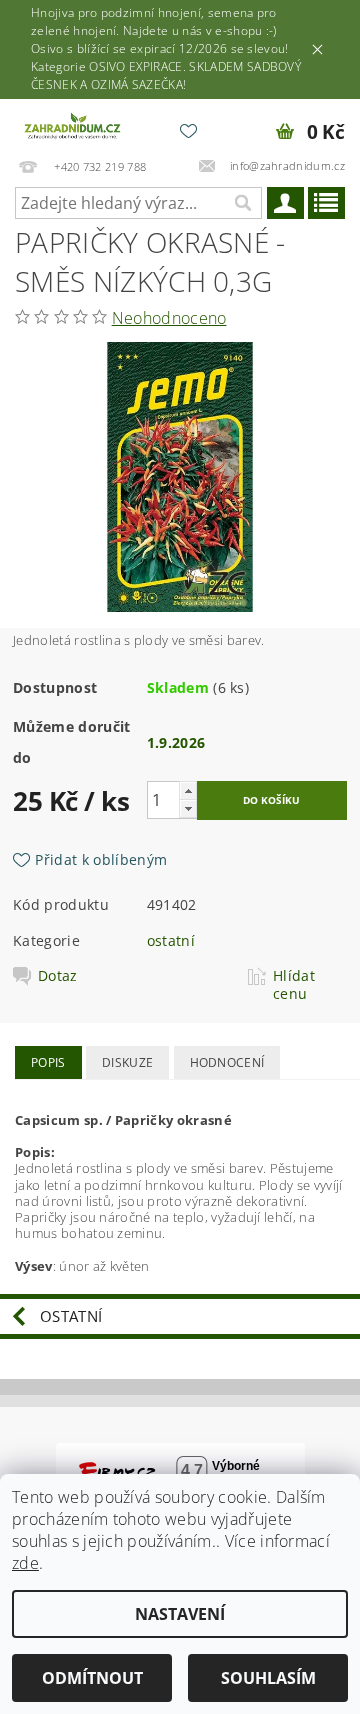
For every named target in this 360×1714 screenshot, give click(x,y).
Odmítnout (92, 1678)
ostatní (171, 940)
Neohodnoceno (169, 318)
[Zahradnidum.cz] (74, 125)
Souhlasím (268, 1678)
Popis (48, 1062)
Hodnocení (227, 1062)
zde (25, 1563)
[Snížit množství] (188, 808)
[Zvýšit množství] (188, 790)
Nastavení (180, 1614)
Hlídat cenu (294, 985)
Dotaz (58, 976)
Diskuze (127, 1062)
